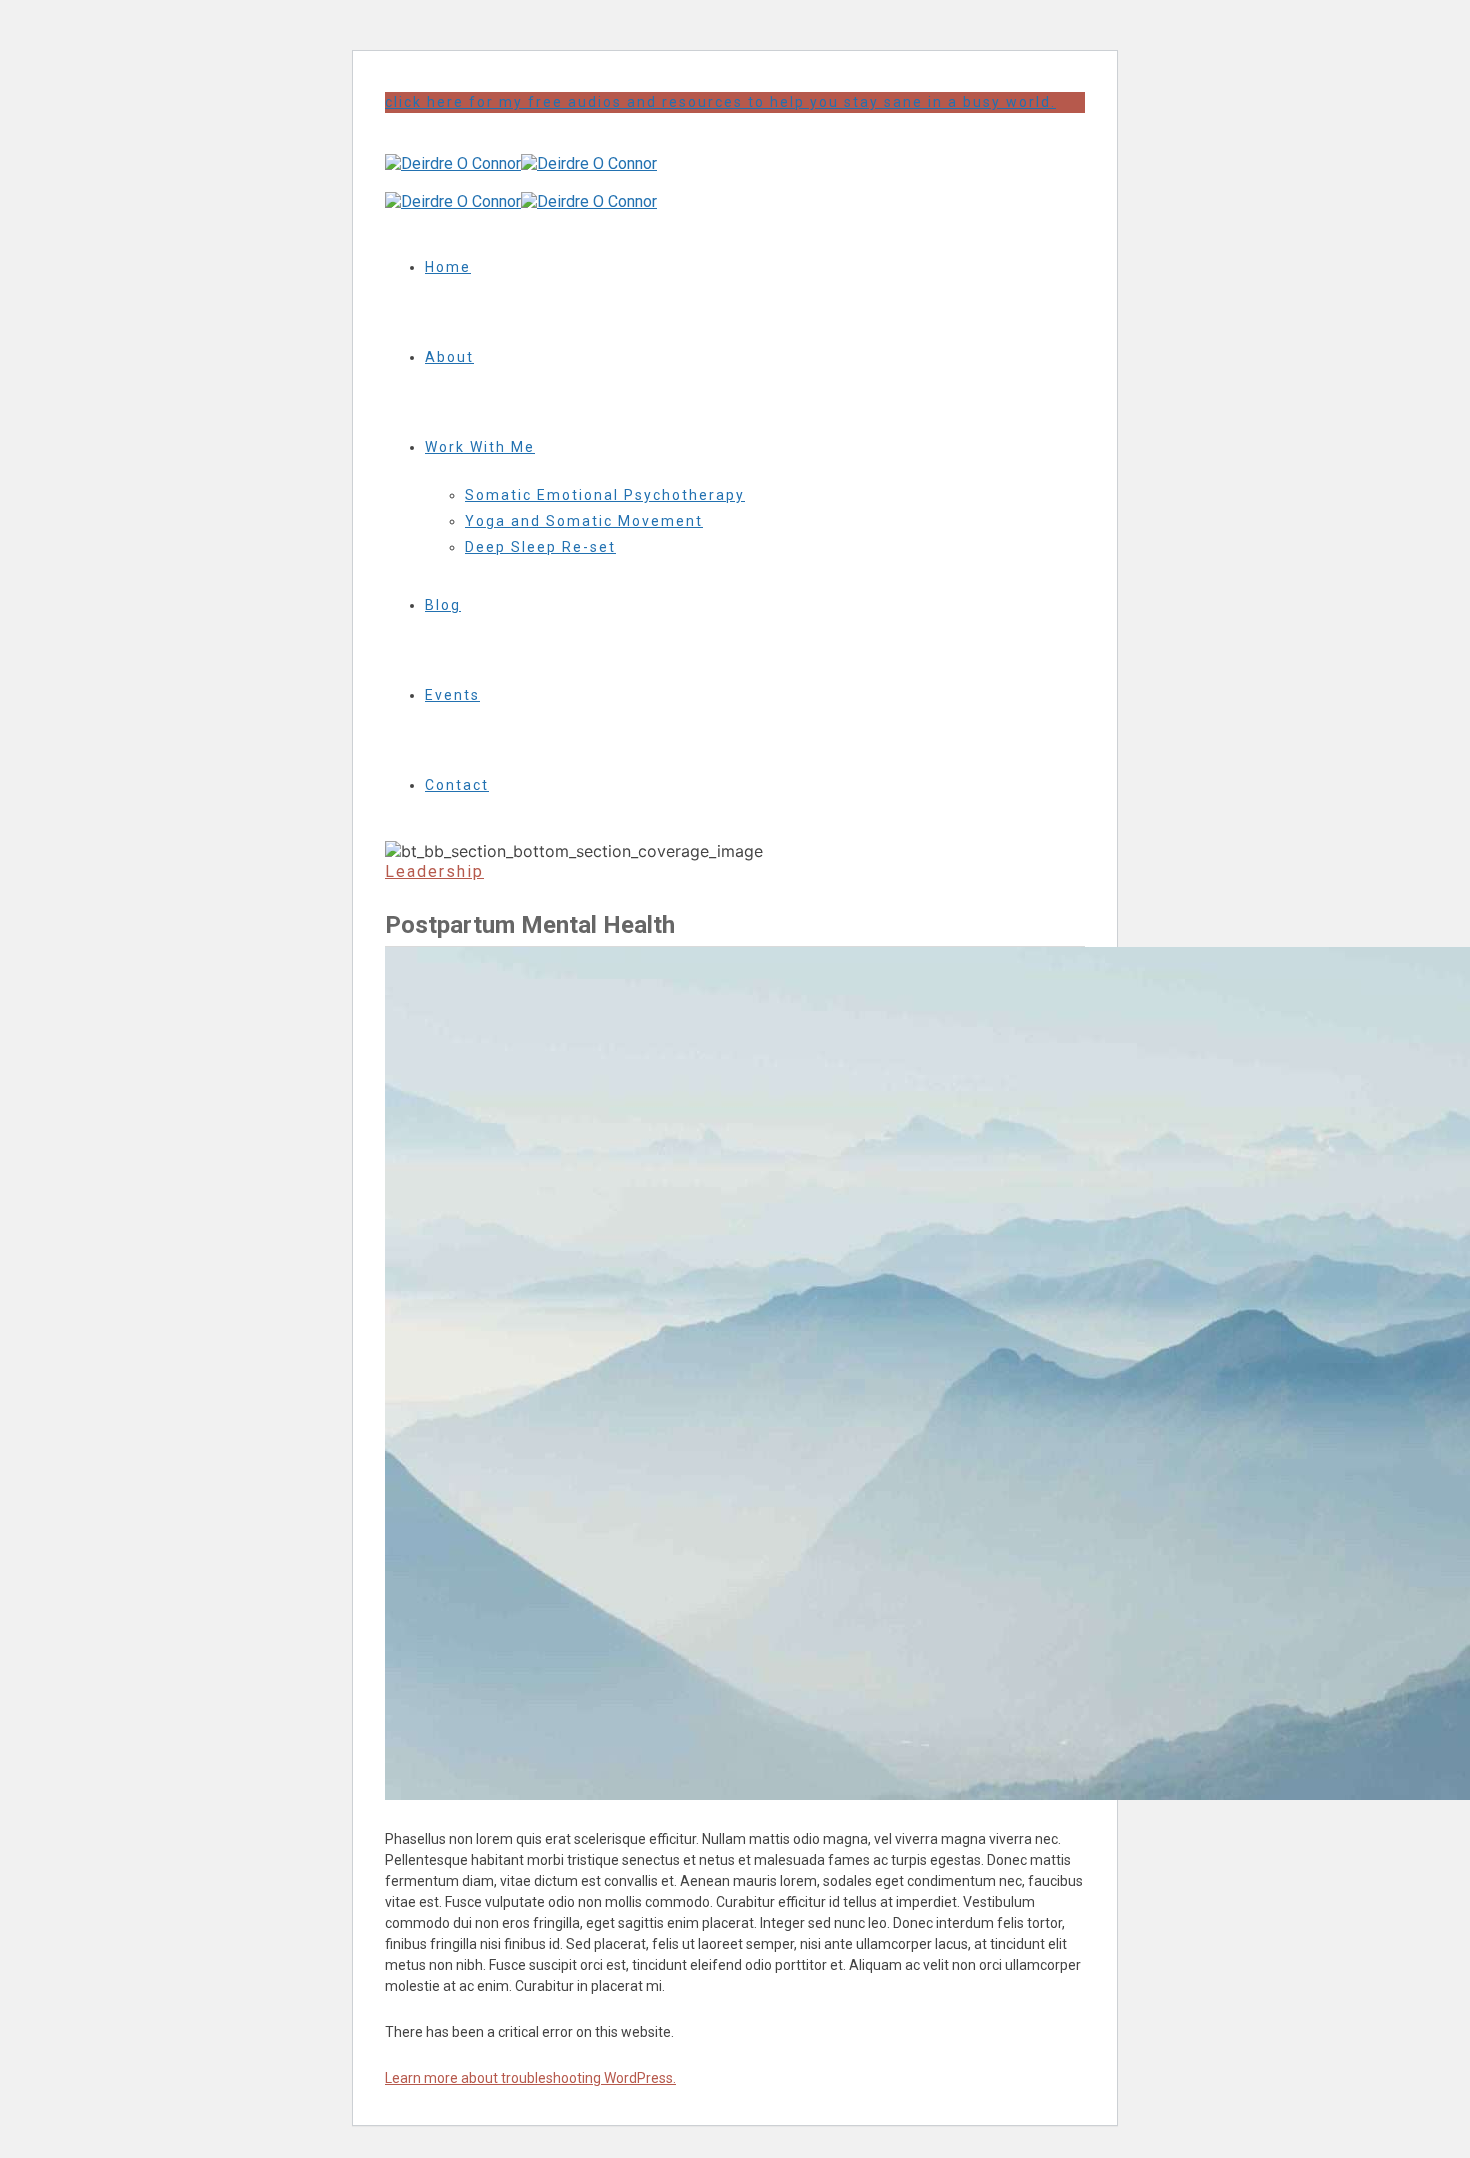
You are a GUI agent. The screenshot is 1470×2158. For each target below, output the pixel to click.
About (449, 357)
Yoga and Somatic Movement (584, 521)
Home (448, 267)
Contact (457, 785)
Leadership (434, 871)
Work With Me (480, 447)
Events (452, 695)
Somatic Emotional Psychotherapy (605, 495)
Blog (443, 605)
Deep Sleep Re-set (540, 547)
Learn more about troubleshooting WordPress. (530, 2078)
